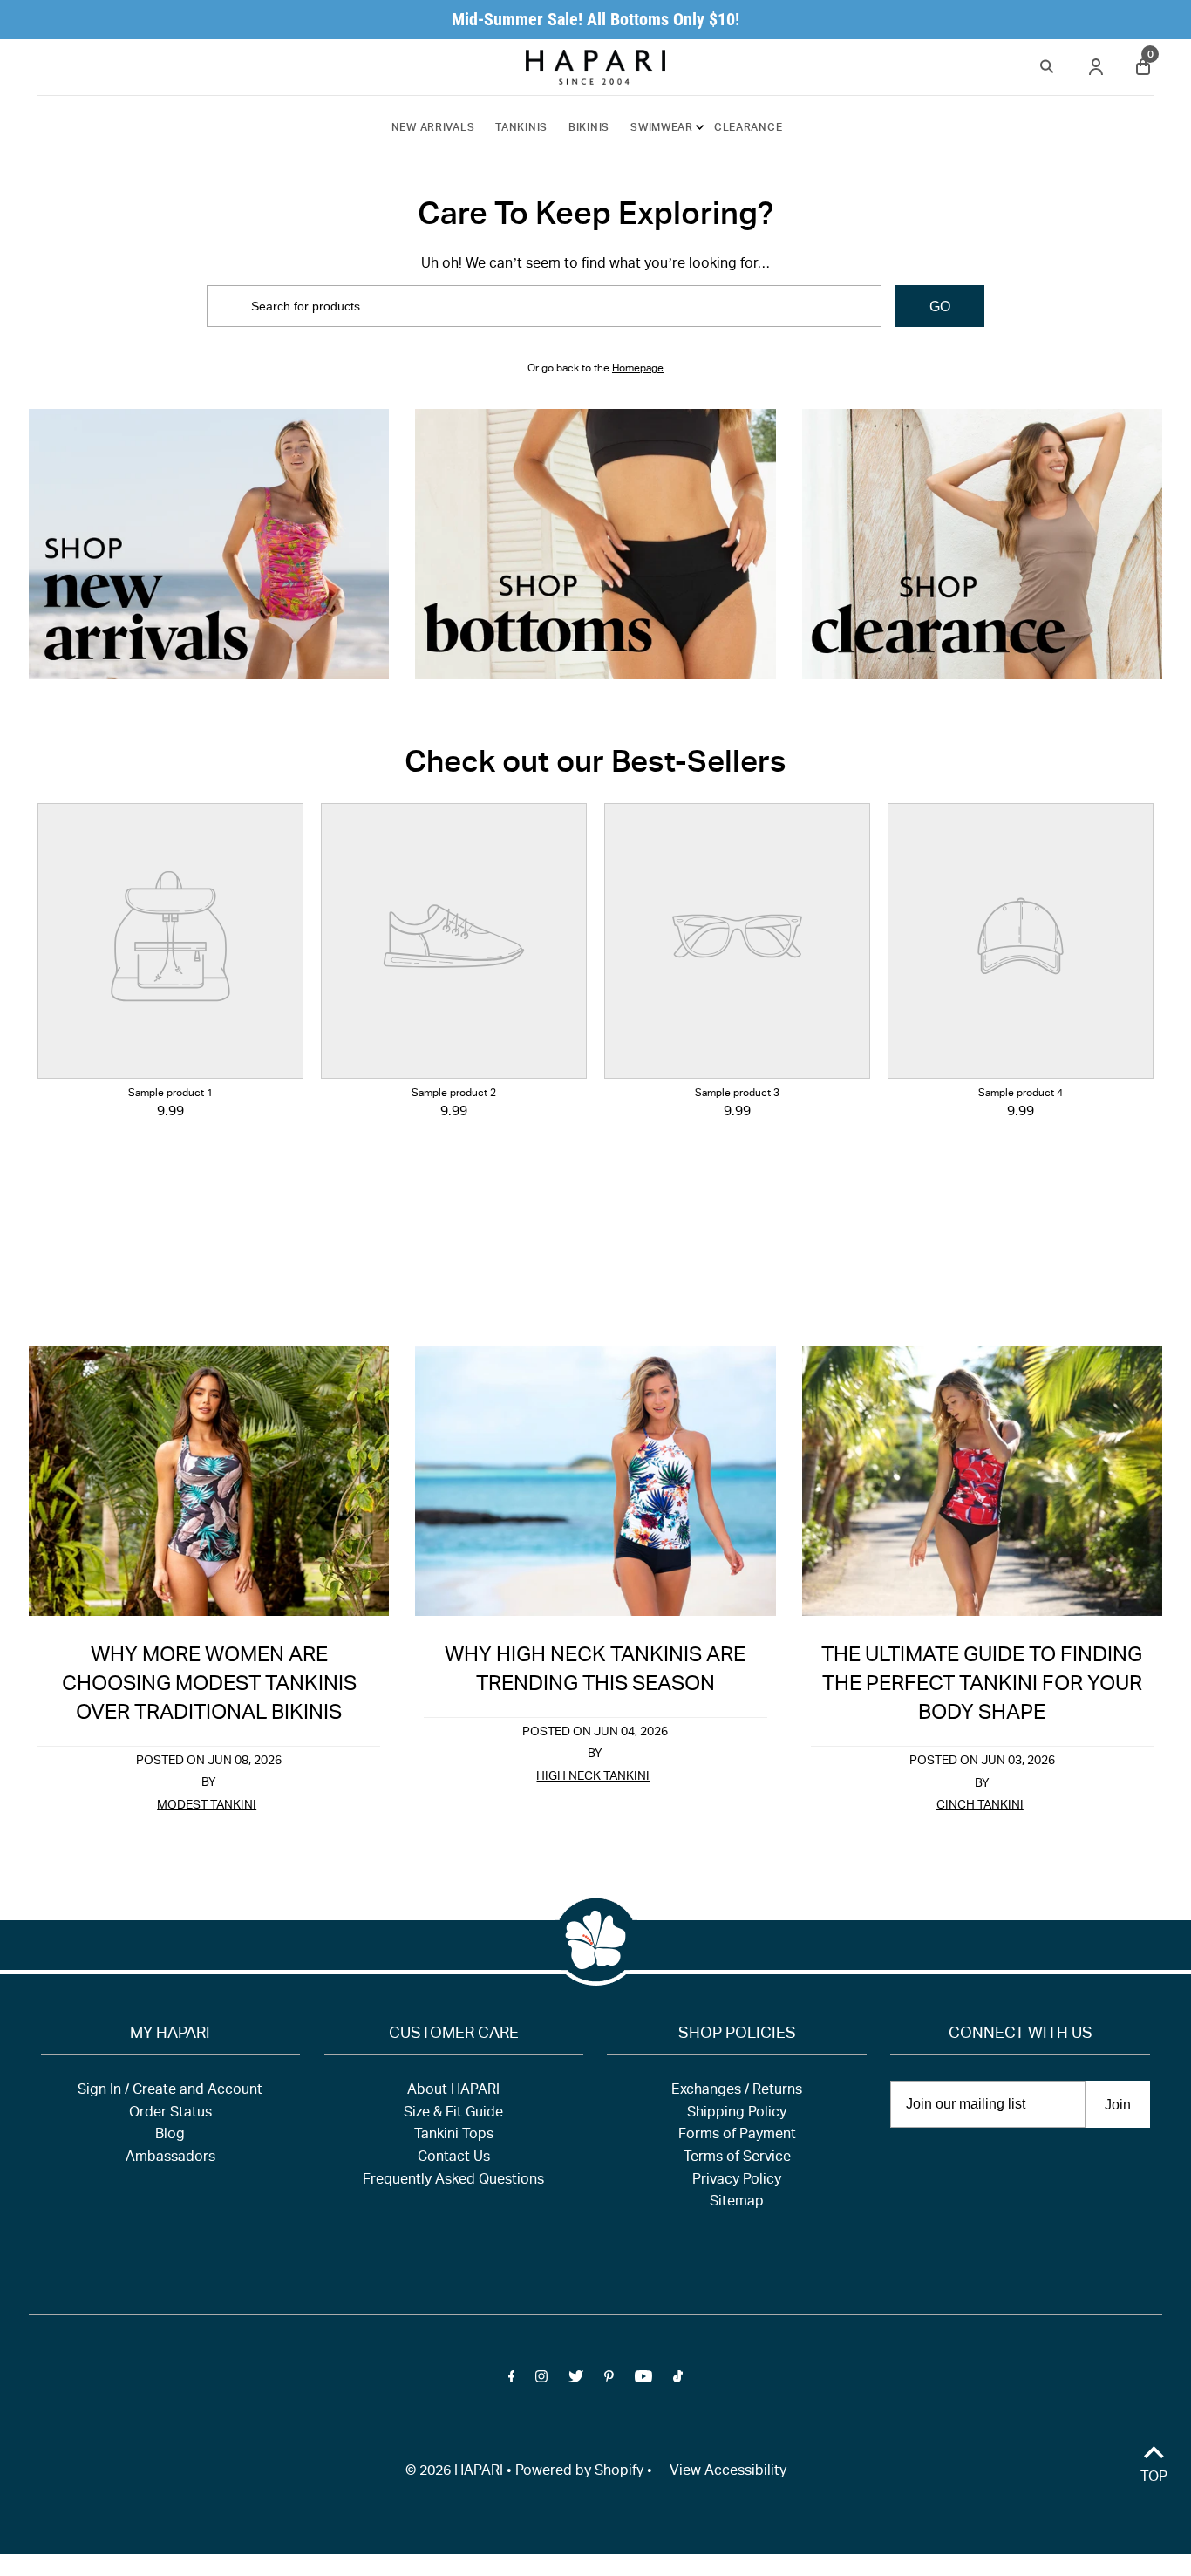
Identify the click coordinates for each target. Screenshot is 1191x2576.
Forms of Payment (737, 2136)
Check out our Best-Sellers (595, 765)
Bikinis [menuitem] (589, 128)
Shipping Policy (737, 2114)
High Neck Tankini (593, 1777)
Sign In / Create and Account (170, 2091)
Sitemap (737, 2203)
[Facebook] (512, 2381)
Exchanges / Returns (737, 2091)
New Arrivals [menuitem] (433, 128)
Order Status (170, 2114)
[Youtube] (643, 2381)
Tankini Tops (454, 2136)
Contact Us (454, 2158)
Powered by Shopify (579, 2472)
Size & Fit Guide (453, 2114)
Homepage (638, 369)
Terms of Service (737, 2158)
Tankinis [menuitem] (521, 128)
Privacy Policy (737, 2181)
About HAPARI (453, 2091)
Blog (170, 2136)
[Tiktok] (678, 2381)
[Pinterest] (609, 2381)
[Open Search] (1047, 64)
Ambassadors (170, 2158)
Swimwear (662, 128)
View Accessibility (728, 2472)
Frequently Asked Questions (453, 2181)
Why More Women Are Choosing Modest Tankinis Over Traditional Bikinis (209, 1686)
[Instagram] (541, 2381)
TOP (1154, 2478)
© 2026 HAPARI (454, 2472)
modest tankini (207, 1806)
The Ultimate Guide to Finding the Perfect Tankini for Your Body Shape (982, 1686)
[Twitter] (576, 2381)
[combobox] (544, 306)
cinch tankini (980, 1806)
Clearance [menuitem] (748, 128)
